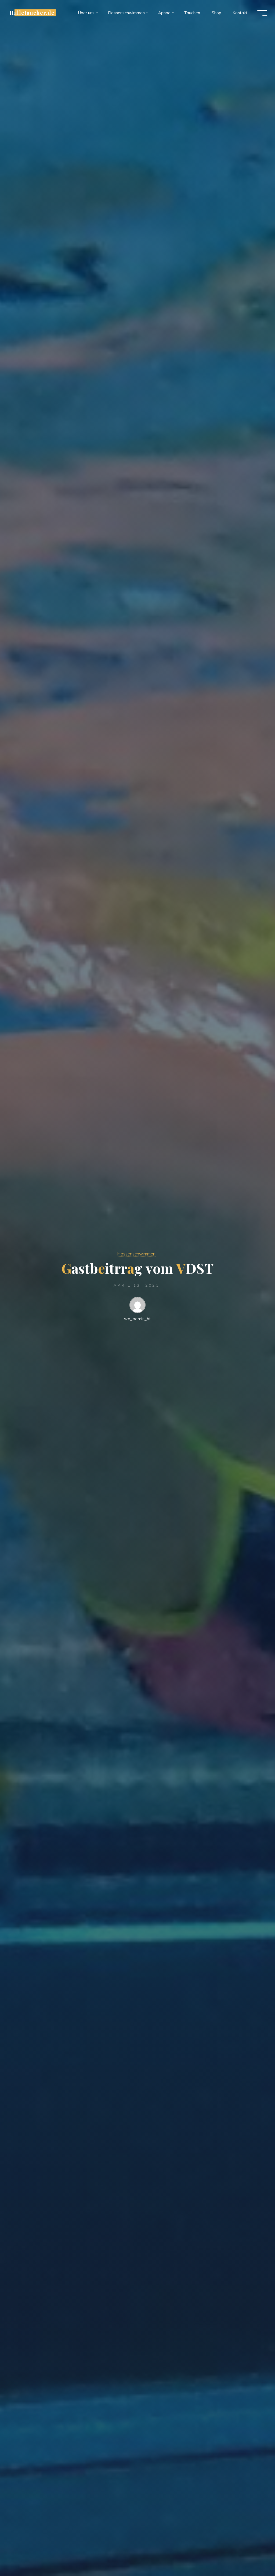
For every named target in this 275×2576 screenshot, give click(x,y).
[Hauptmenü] (262, 13)
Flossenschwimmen (136, 1254)
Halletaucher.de (32, 13)
